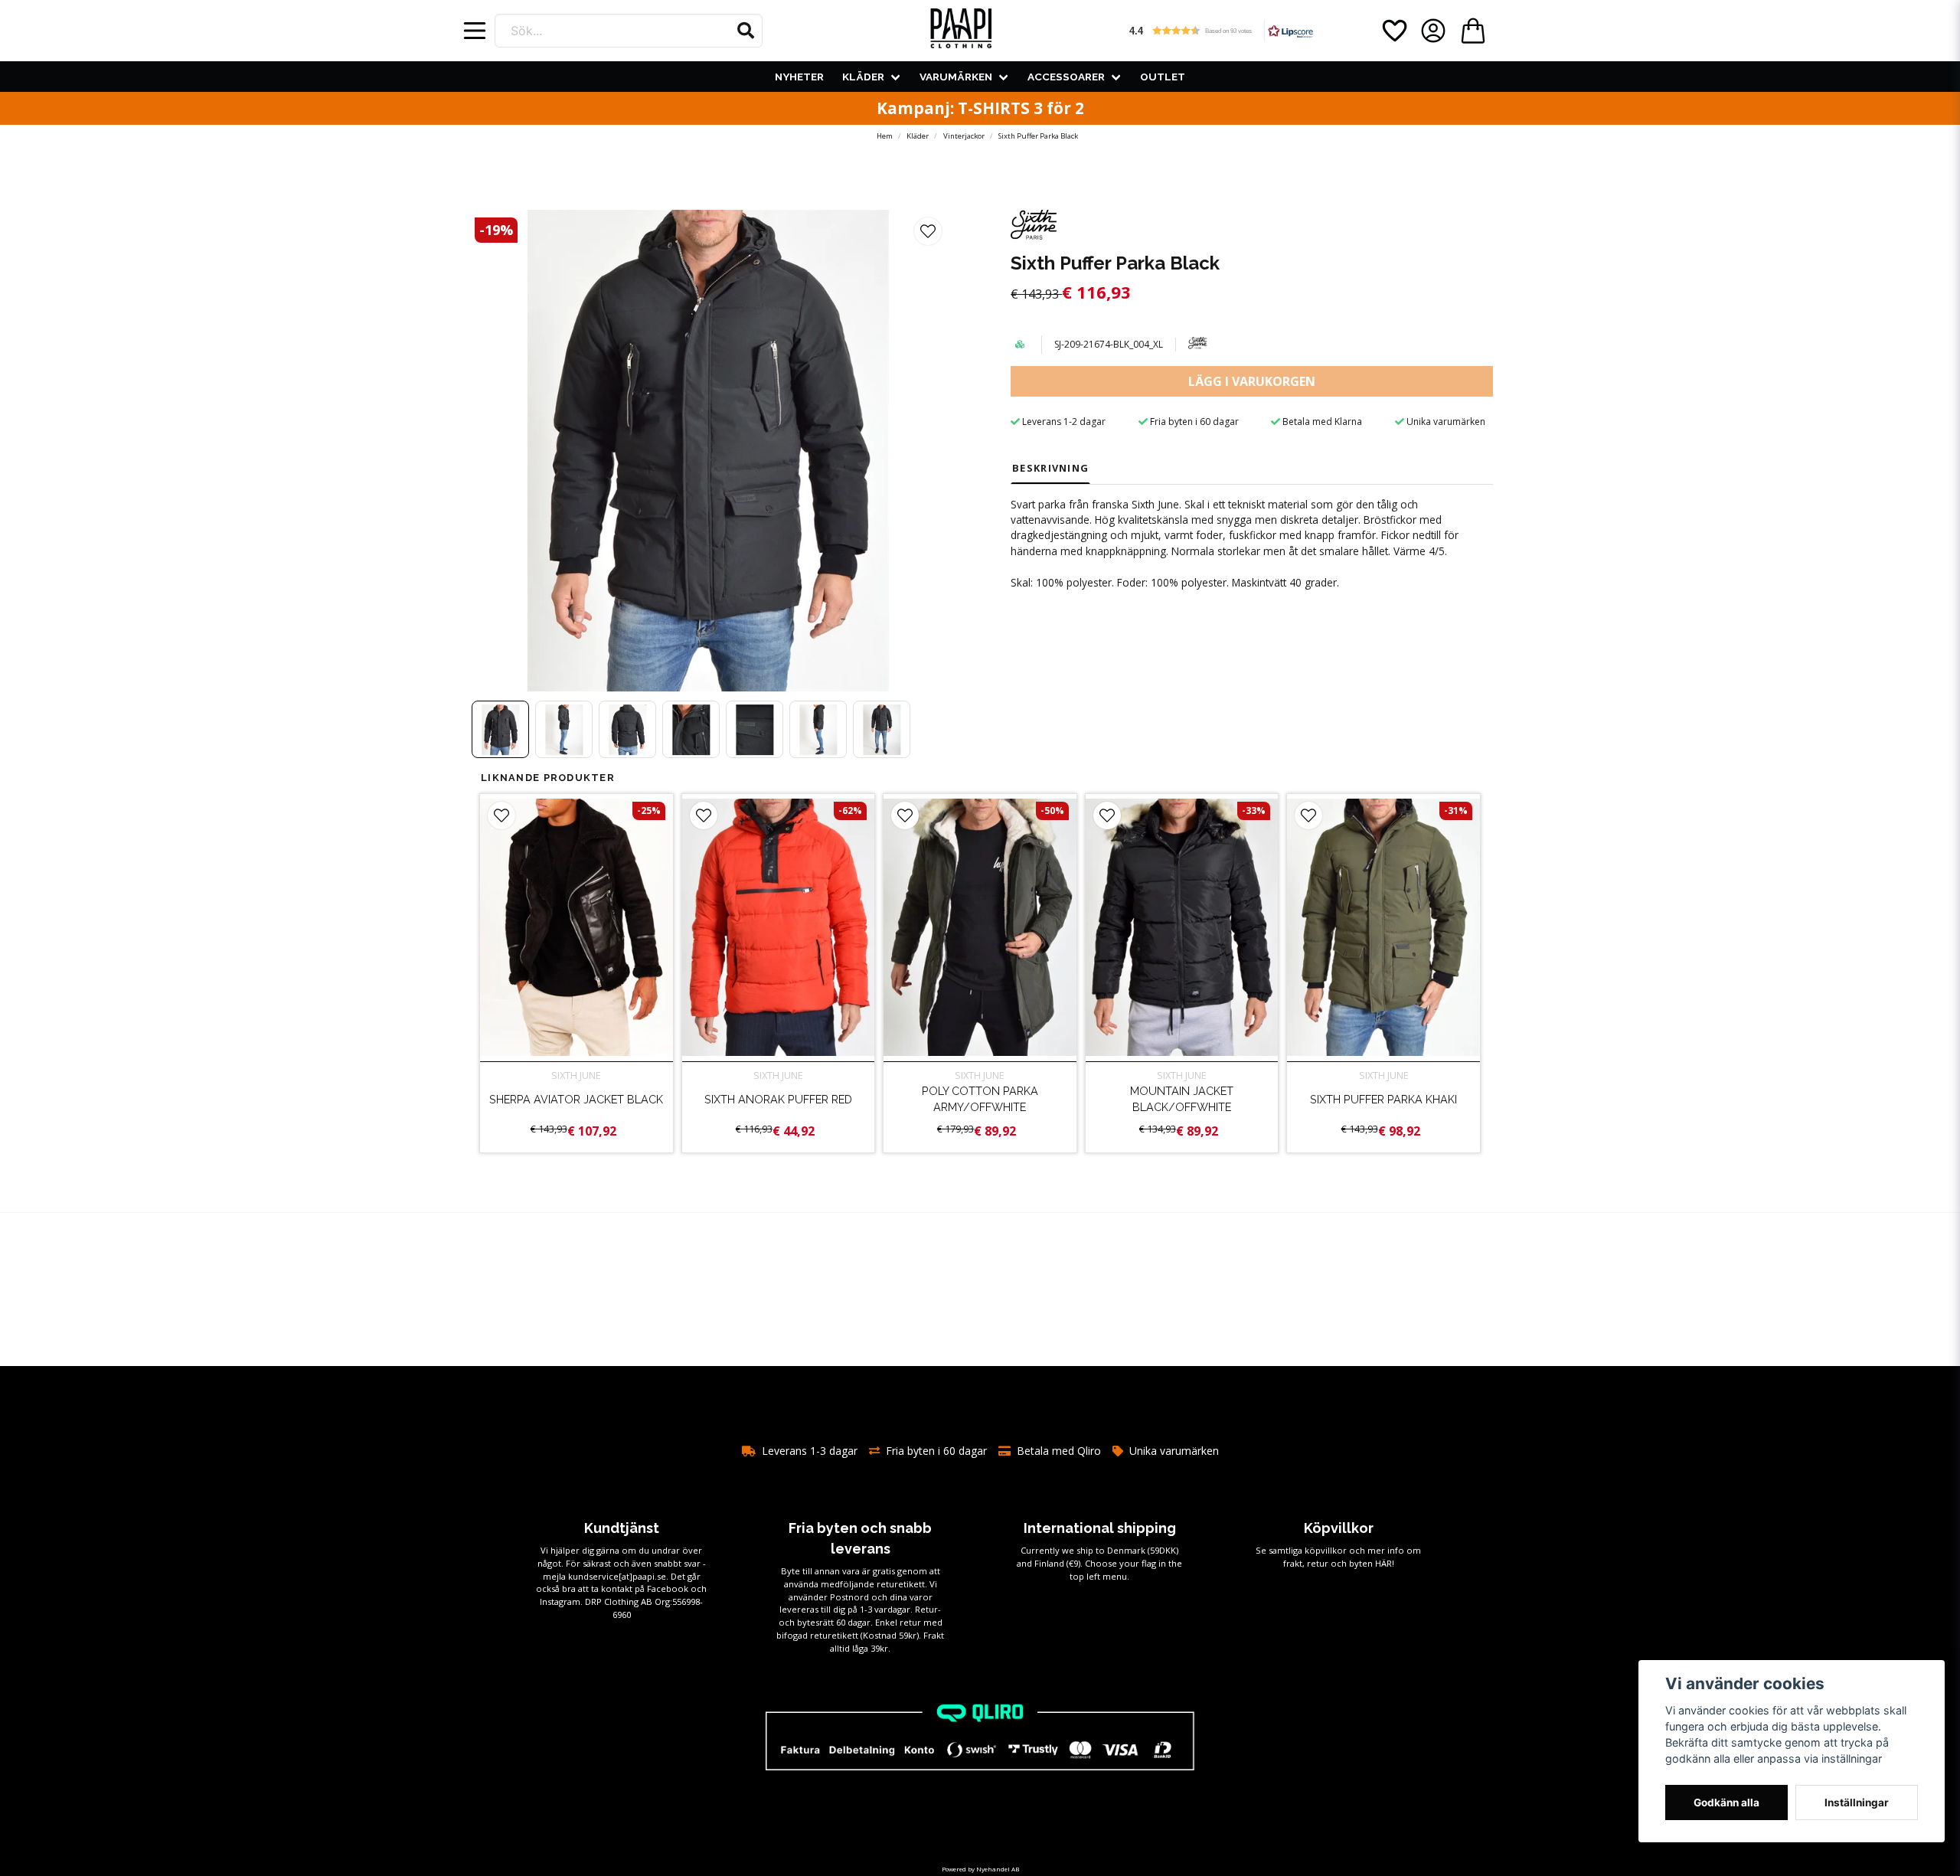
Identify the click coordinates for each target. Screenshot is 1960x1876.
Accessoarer (1066, 77)
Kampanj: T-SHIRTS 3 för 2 (980, 108)
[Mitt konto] (1433, 31)
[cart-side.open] (1473, 31)
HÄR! (1385, 1563)
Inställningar (1857, 1802)
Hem (885, 136)
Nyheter (799, 77)
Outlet (1163, 77)
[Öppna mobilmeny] (475, 31)
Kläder (863, 77)
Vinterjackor (964, 136)
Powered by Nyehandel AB (980, 1869)
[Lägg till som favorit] (1393, 31)
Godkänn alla (1726, 1802)
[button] (746, 31)
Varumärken (956, 77)
